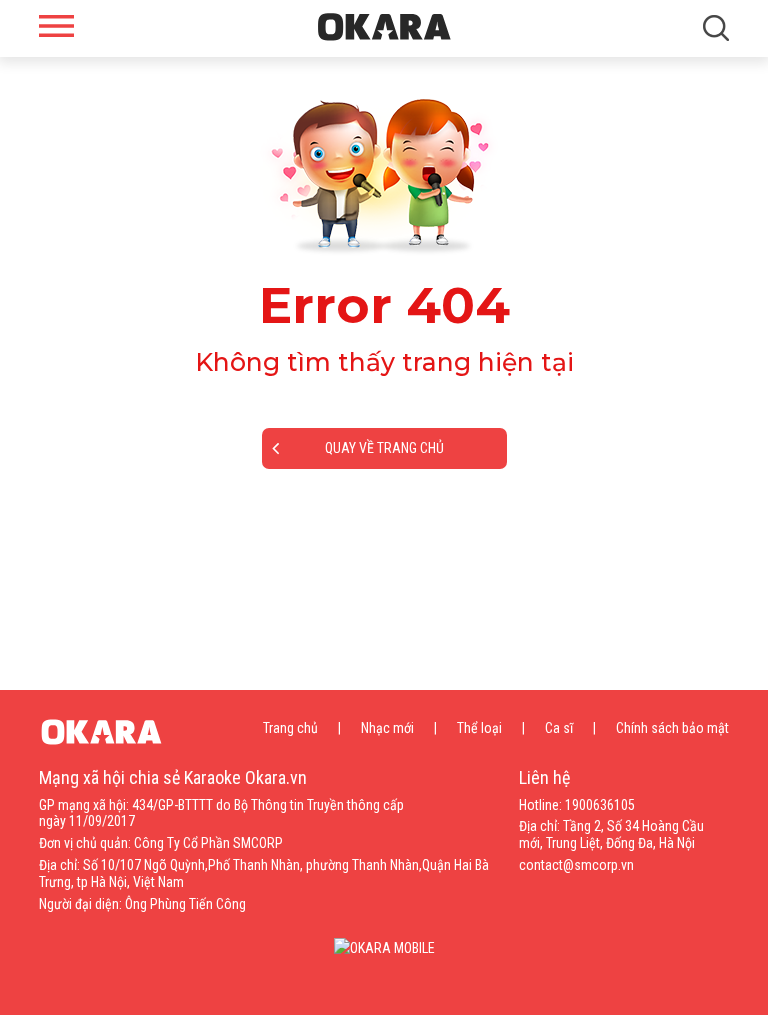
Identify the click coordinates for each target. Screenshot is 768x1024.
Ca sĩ (559, 728)
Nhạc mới (387, 728)
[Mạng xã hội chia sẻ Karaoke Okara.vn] (384, 27)
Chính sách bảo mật (672, 728)
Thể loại (479, 728)
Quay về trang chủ (384, 448)
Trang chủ (290, 728)
